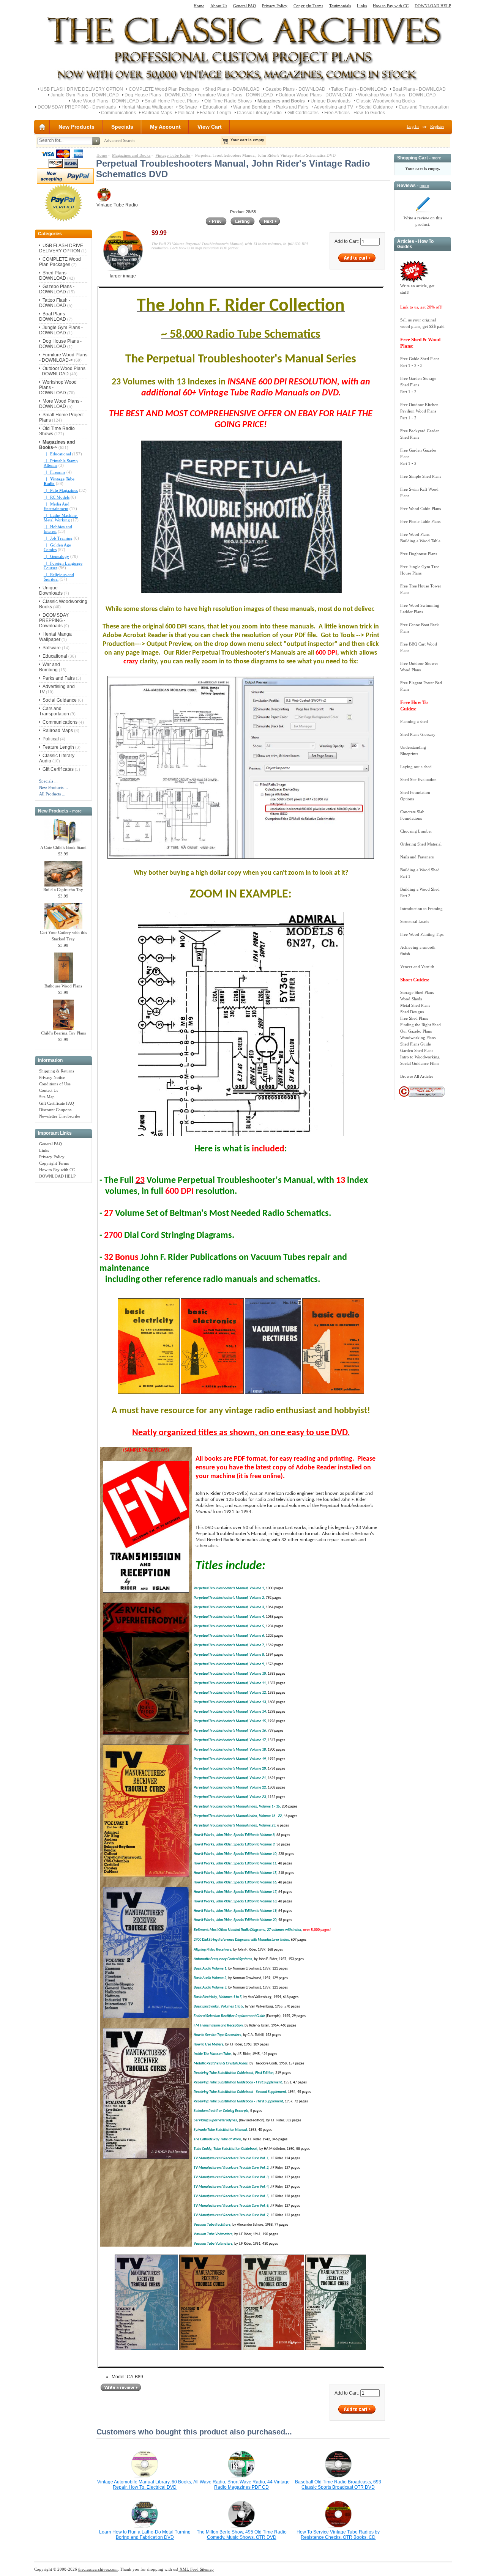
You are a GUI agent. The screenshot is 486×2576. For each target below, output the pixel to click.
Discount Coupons (55, 1110)
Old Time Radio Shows (228, 101)
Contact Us (49, 1090)
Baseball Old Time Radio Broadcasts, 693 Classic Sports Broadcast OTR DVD (338, 2485)
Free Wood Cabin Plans (421, 509)
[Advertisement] (63, 1300)
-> (57, 445)
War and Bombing (252, 107)
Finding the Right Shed (421, 1025)
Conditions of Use (55, 1084)
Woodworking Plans (418, 1038)
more (77, 811)
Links (362, 6)
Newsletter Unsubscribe (60, 1116)
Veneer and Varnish (417, 967)
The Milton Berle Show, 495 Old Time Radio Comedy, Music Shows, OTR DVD (242, 2535)
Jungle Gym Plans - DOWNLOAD (85, 95)
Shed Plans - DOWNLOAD (232, 89)
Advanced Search (119, 140)
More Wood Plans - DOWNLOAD (105, 101)
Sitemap (206, 2569)
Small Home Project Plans (172, 101)
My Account (165, 127)
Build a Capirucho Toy (63, 890)
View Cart (210, 127)
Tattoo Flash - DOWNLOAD (359, 89)
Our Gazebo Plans (416, 1031)
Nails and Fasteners (417, 857)
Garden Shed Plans (417, 1050)
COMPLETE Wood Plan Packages (164, 89)
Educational (215, 107)
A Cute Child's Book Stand (63, 847)
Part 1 (405, 365)
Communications (118, 113)
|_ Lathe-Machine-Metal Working (61, 518)
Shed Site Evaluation (418, 779)
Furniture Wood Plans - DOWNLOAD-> (63, 357)
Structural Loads (415, 921)
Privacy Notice (52, 1077)
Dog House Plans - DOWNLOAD (158, 95)
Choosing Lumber (416, 831)
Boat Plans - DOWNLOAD (419, 89)
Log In (413, 126)
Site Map (47, 1097)
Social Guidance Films (420, 1063)
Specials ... (48, 781)
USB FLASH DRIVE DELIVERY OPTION (82, 89)
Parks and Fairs (292, 107)
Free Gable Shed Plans (420, 359)
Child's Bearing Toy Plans (63, 1033)
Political (186, 113)
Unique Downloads (331, 101)
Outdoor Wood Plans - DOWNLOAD (316, 95)
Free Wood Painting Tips (422, 934)
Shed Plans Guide (416, 1044)
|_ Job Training (58, 538)
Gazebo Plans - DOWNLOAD (295, 89)
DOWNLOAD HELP (433, 6)
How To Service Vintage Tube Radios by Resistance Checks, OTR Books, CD (338, 2535)
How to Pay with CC (391, 6)
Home (199, 6)
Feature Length (215, 113)
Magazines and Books (131, 155)
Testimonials (340, 6)
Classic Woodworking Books (386, 101)
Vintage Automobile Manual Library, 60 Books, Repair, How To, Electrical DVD (145, 2485)
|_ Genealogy (56, 556)
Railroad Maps (157, 113)
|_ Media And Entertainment (57, 506)
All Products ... (52, 794)
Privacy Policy (275, 6)
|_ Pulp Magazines (61, 490)
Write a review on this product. (423, 221)
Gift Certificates (303, 113)
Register (437, 126)
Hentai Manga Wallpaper (147, 107)
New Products (77, 127)
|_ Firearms (54, 472)
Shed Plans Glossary (418, 734)
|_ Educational (57, 454)
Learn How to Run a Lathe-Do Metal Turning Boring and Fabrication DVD (145, 2535)
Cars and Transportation (424, 107)
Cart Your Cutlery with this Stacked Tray (63, 936)
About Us (219, 6)
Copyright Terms (308, 6)
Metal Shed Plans (415, 1005)
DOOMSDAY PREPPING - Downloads (77, 107)
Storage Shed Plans (417, 992)
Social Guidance (376, 107)
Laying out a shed (416, 767)
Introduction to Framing (421, 909)
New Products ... (54, 787)
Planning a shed (414, 721)
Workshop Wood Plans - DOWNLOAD (397, 95)
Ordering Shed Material (421, 844)
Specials (122, 127)
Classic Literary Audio (259, 113)
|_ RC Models (57, 497)
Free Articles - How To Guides (355, 113)
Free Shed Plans (414, 1018)
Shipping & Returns (57, 1071)
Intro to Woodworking (420, 1057)
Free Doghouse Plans (419, 554)
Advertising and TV (334, 107)
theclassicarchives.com (98, 2569)
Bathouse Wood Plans (63, 986)
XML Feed (189, 2569)
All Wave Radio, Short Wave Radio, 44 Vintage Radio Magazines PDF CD (241, 2485)
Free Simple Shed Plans (421, 476)
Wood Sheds (411, 999)
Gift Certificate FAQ (57, 1103)
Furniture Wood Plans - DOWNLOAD (235, 95)
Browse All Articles (417, 1076)
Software (188, 107)
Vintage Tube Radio (173, 155)
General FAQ (245, 6)
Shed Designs (412, 1012)
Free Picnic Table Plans (420, 521)
